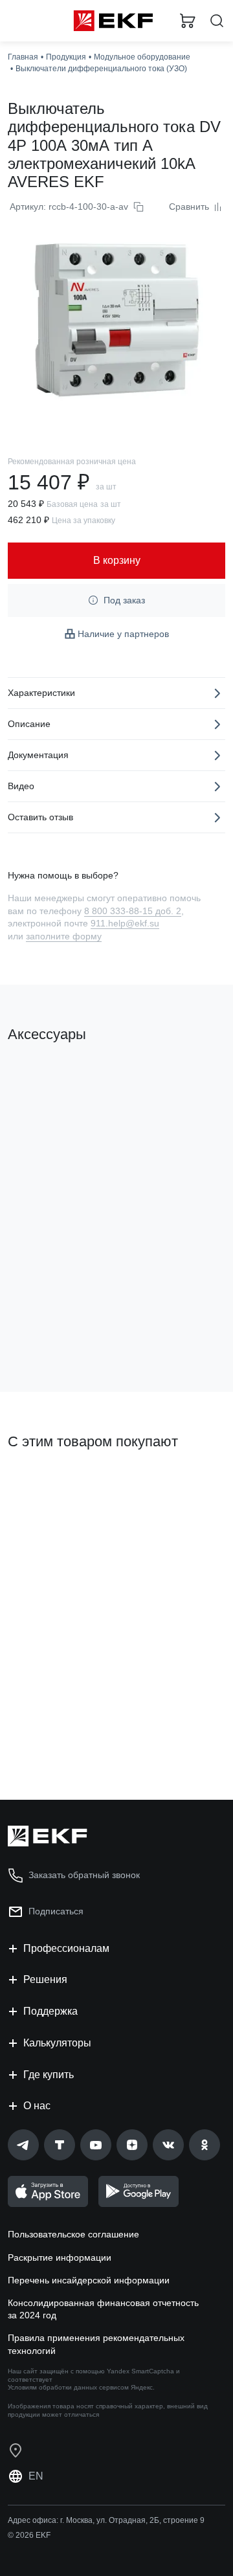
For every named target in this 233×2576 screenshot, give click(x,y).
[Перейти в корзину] (188, 21)
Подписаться (59, 1738)
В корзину (58, 1330)
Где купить (49, 2075)
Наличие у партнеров (123, 634)
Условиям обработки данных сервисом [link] (68, 2387)
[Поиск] (217, 21)
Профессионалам (66, 1948)
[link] (23, 2145)
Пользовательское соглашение (73, 2234)
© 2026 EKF (29, 2535)
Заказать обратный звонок (84, 1875)
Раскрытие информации (60, 2257)
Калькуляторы (57, 2043)
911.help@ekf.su (125, 923)
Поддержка (50, 2011)
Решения (45, 1979)
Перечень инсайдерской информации (89, 2280)
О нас (37, 2106)
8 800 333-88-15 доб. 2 (133, 911)
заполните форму (64, 936)
